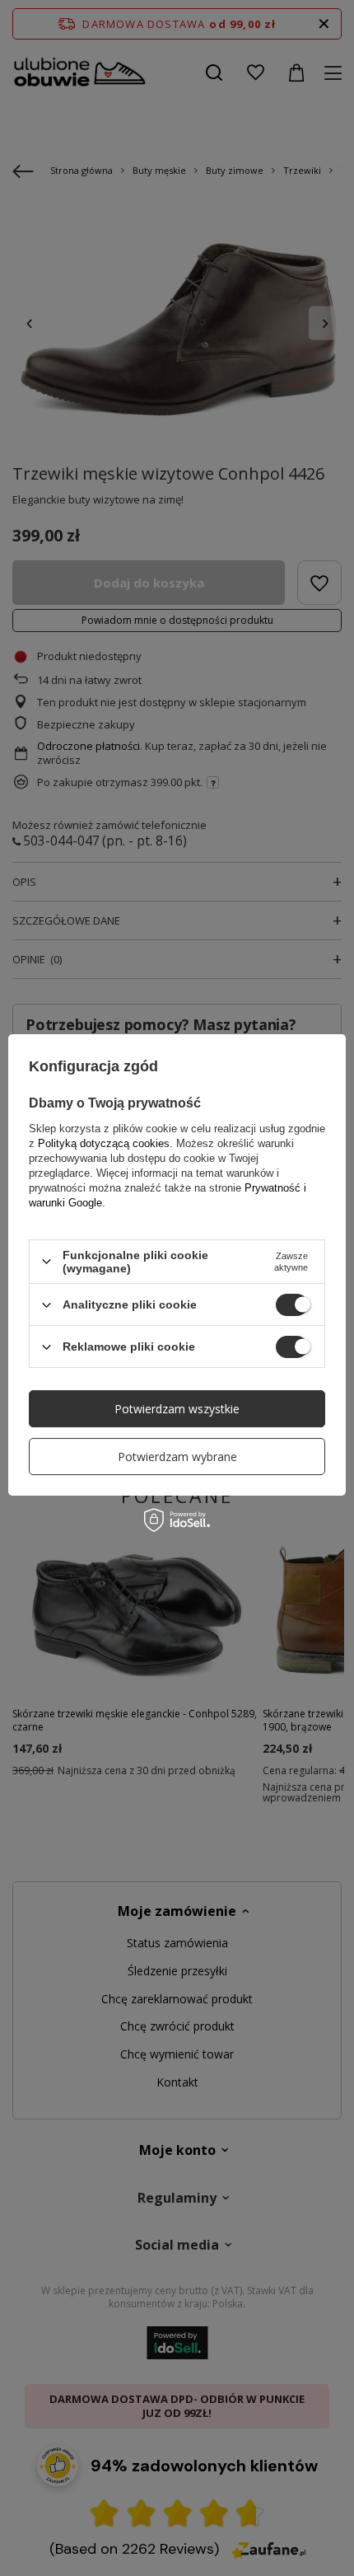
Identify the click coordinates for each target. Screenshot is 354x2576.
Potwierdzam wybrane (177, 1457)
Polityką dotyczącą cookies (104, 1143)
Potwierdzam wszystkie (177, 1409)
